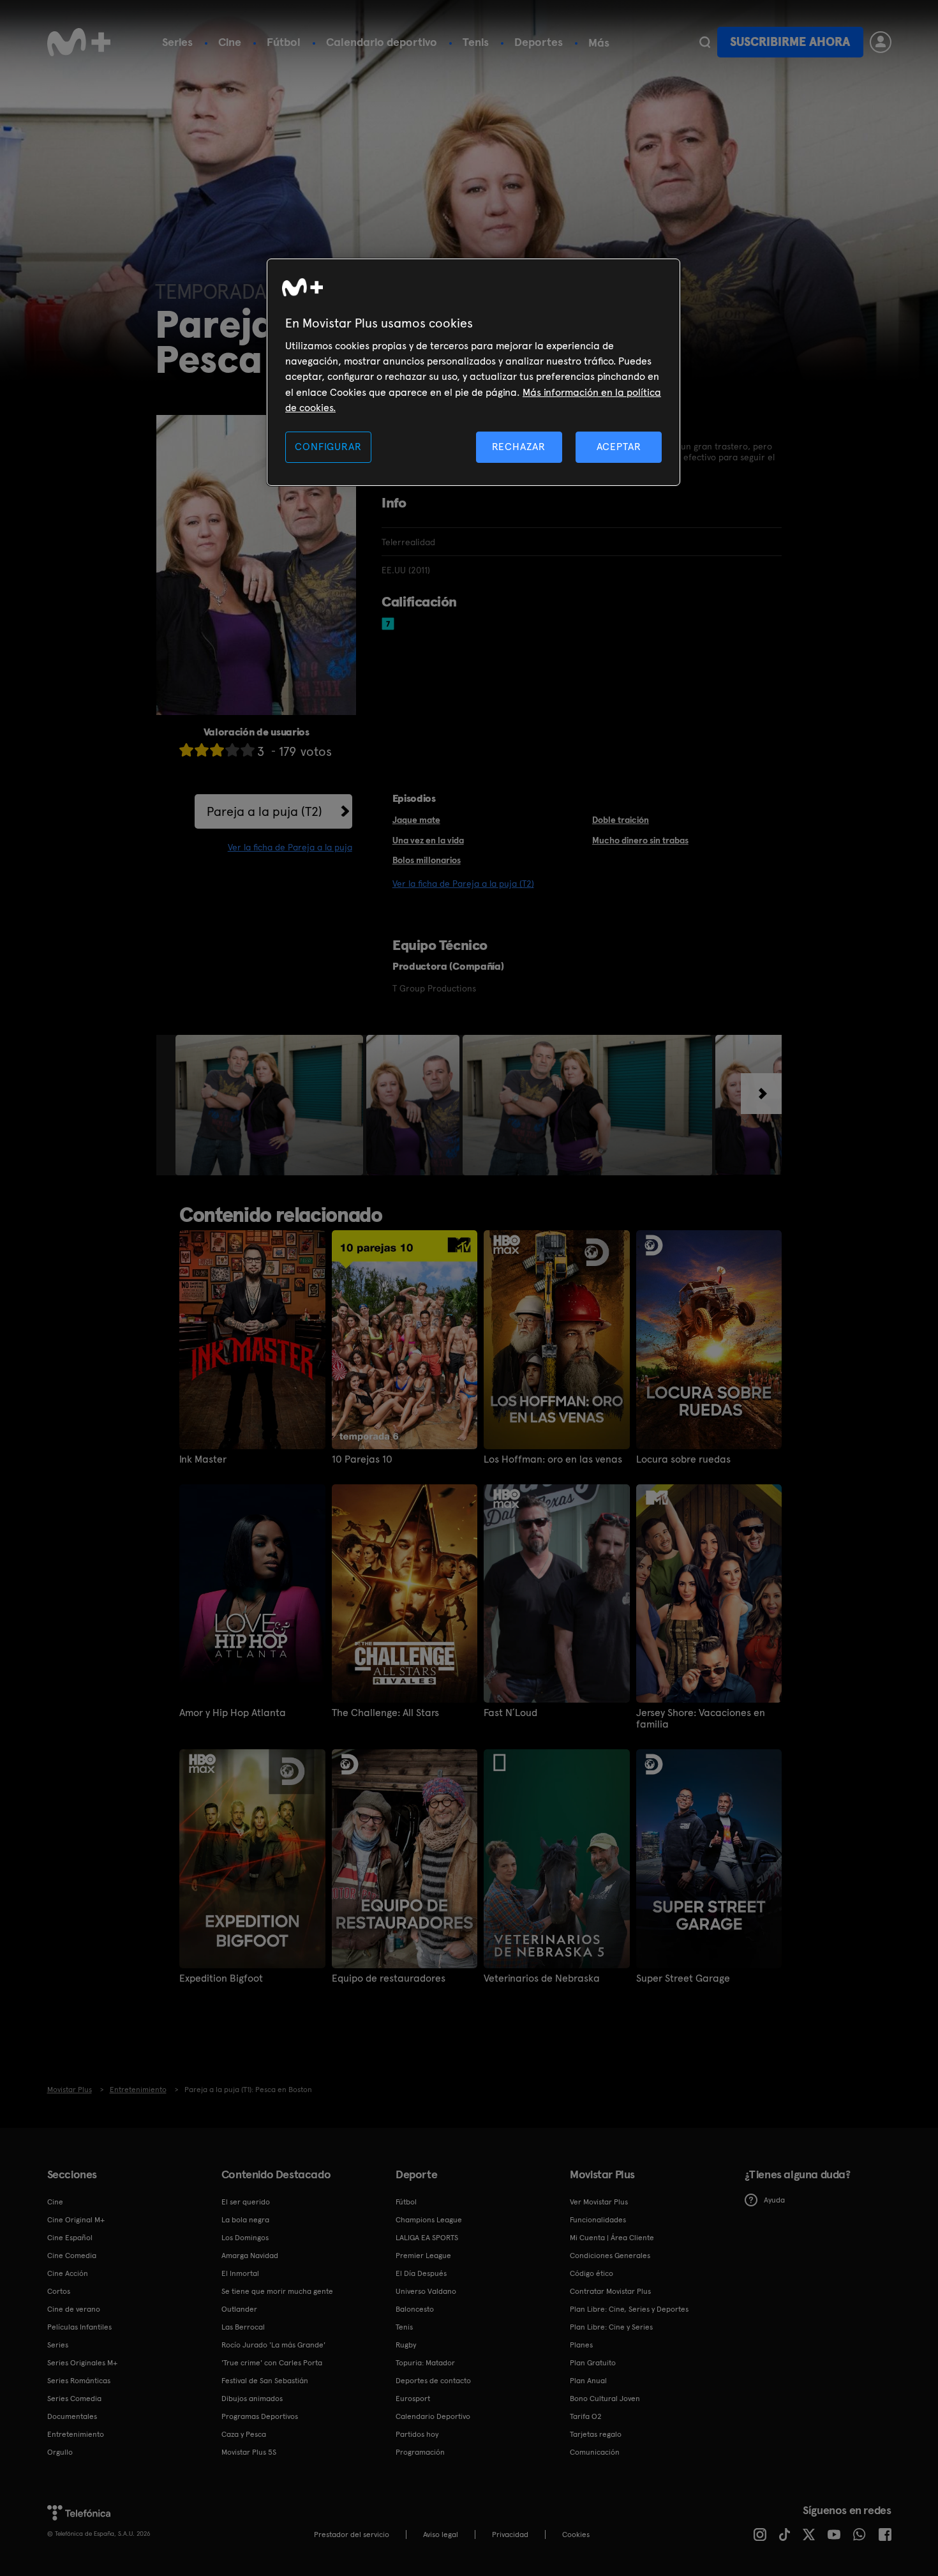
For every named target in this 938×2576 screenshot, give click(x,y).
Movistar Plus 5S (249, 2452)
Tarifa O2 (586, 2416)
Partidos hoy (417, 2434)
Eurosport (413, 2399)
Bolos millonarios (427, 860)
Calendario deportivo (382, 42)
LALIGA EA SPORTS (427, 2238)
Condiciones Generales (610, 2256)
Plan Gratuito (593, 2363)
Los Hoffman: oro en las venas (553, 1459)
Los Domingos (245, 2238)
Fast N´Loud (510, 1713)
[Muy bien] (248, 750)
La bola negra (245, 2220)
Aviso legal (441, 2535)
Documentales (72, 2416)
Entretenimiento (76, 2434)
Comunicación (595, 2452)
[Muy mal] (186, 750)
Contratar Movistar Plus (610, 2291)
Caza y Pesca (244, 2434)
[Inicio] (79, 42)
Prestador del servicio (352, 2535)
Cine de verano (74, 2309)
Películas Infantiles (79, 2327)
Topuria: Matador (425, 2363)
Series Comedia (74, 2399)
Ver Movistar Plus (599, 2202)
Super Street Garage (683, 1978)
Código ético (592, 2273)
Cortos (59, 2291)
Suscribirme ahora (790, 42)
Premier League (423, 2256)
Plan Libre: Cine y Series (611, 2327)
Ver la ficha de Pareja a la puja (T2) (463, 884)
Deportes (539, 42)
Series (177, 42)
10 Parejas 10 (362, 1459)
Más (599, 43)
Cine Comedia (72, 2256)
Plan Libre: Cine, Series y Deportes (629, 2309)
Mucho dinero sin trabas (640, 840)
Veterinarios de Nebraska (542, 1978)
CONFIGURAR (328, 447)
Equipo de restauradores (389, 1978)
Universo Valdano (426, 2291)
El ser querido (246, 2202)
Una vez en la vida (428, 840)
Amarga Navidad (250, 2256)
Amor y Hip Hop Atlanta (233, 1713)
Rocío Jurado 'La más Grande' (273, 2345)
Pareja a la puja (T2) (264, 811)
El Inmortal (240, 2273)
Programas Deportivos (260, 2416)
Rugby (406, 2345)
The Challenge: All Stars (385, 1713)
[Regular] (217, 750)
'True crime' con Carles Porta (272, 2363)
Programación (420, 2452)
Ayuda (774, 2200)
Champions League (429, 2220)
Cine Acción (68, 2273)
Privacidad (510, 2535)
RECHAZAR (519, 447)
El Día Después (421, 2273)
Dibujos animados (252, 2399)
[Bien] (232, 750)
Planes (581, 2345)
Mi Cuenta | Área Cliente (612, 2238)
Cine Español (70, 2238)
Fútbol (284, 42)
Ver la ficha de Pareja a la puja (290, 847)
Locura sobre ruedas (683, 1459)
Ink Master (203, 1459)
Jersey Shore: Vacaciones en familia (701, 1719)
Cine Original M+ (76, 2220)
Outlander (239, 2309)
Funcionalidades (598, 2220)
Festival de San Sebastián (265, 2381)
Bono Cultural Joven (605, 2399)
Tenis (476, 42)
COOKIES (576, 2535)
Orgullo (60, 2452)
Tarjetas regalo (596, 2434)
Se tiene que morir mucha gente (277, 2291)
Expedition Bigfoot (221, 1978)
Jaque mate (416, 820)
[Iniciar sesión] (881, 42)
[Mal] (202, 750)
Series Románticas (79, 2381)
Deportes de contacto (433, 2381)
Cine (230, 42)
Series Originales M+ (82, 2363)
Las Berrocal (243, 2327)
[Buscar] (705, 42)
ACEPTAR (619, 447)
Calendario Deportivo (433, 2416)
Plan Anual (588, 2381)
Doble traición (621, 820)
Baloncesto (415, 2309)
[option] (271, 1105)
